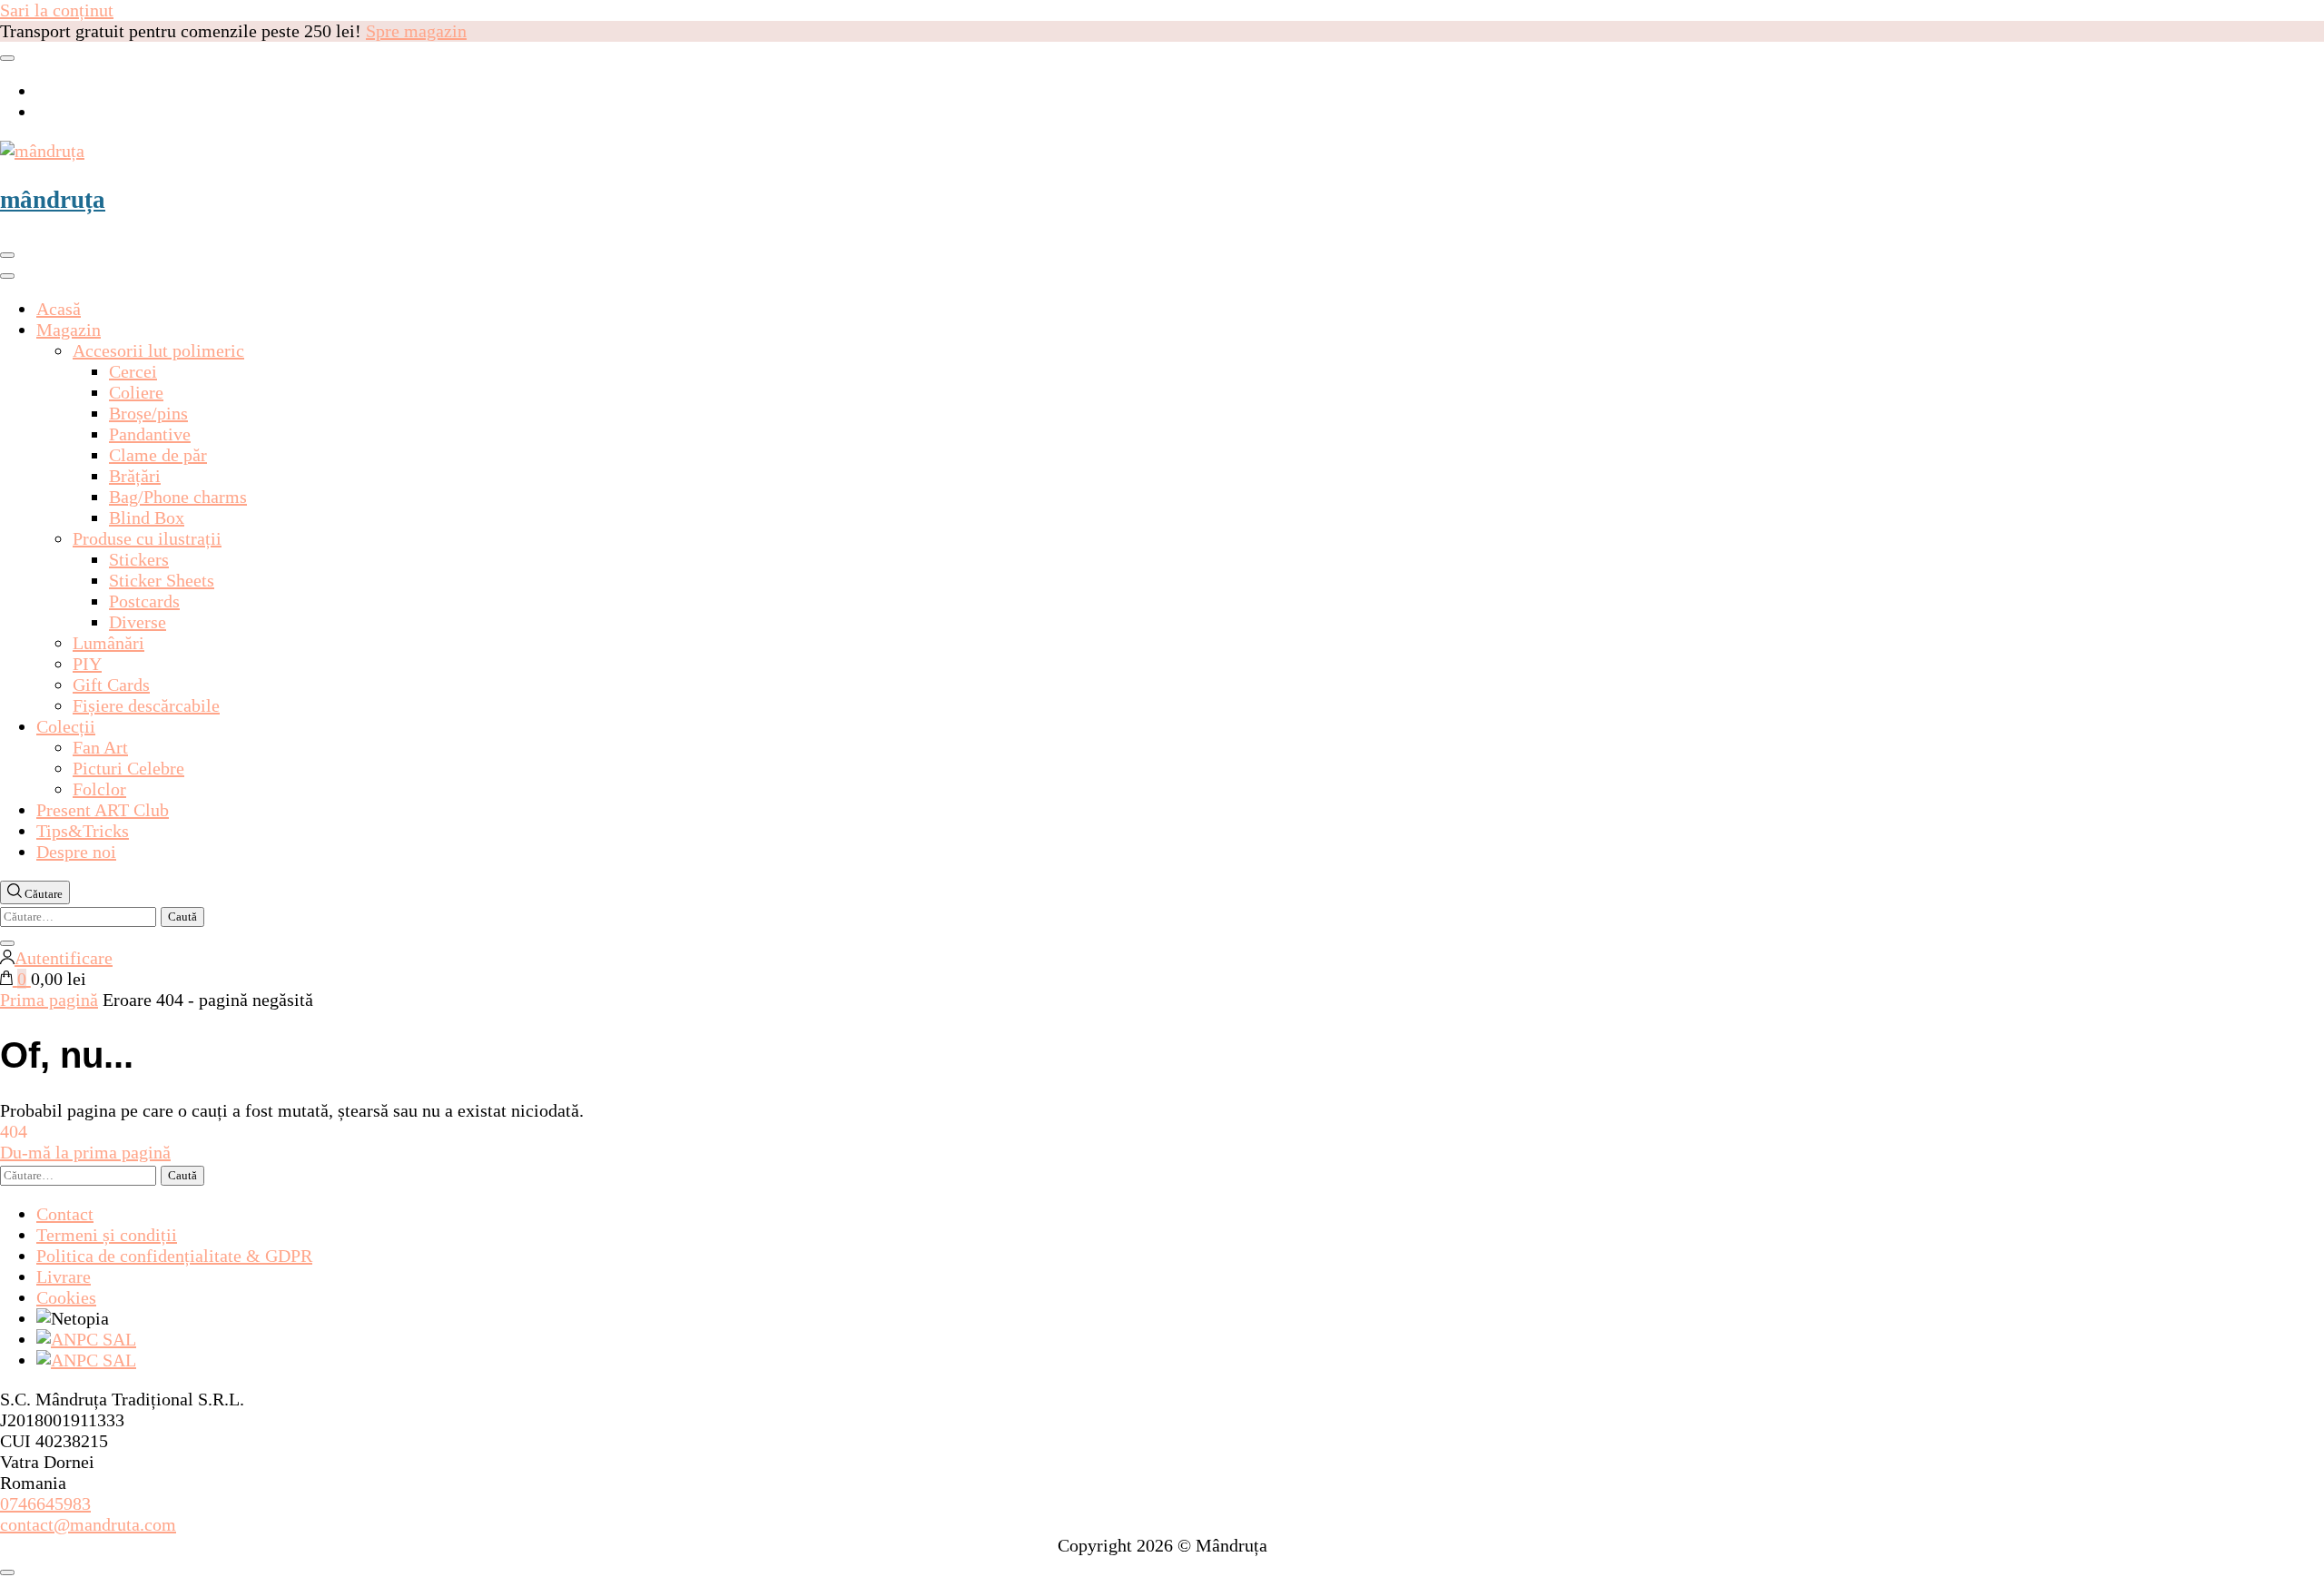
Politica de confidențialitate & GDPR (174, 1256)
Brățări (135, 476)
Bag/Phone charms (178, 497)
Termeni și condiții (107, 1235)
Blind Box (147, 517)
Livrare (64, 1276)
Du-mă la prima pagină (85, 1152)
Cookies (66, 1297)
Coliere (136, 392)
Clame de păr (158, 455)
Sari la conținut (57, 10)
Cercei (133, 371)
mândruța (53, 200)
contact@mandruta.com (88, 1524)
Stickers (139, 559)
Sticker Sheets (162, 580)
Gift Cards (111, 685)
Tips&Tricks (83, 831)
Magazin (69, 330)
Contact (65, 1214)
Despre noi (76, 852)
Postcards (144, 601)
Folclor (99, 789)
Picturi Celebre (128, 768)
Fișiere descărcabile (146, 705)
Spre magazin (416, 31)
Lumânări (108, 643)
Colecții (66, 726)
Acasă (59, 309)
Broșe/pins (148, 413)
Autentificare (64, 958)
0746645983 (45, 1503)
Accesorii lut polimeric (158, 350)
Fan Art (100, 747)
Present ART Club (103, 810)
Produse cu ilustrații (147, 538)
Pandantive (150, 434)
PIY (87, 664)
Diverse (138, 622)
